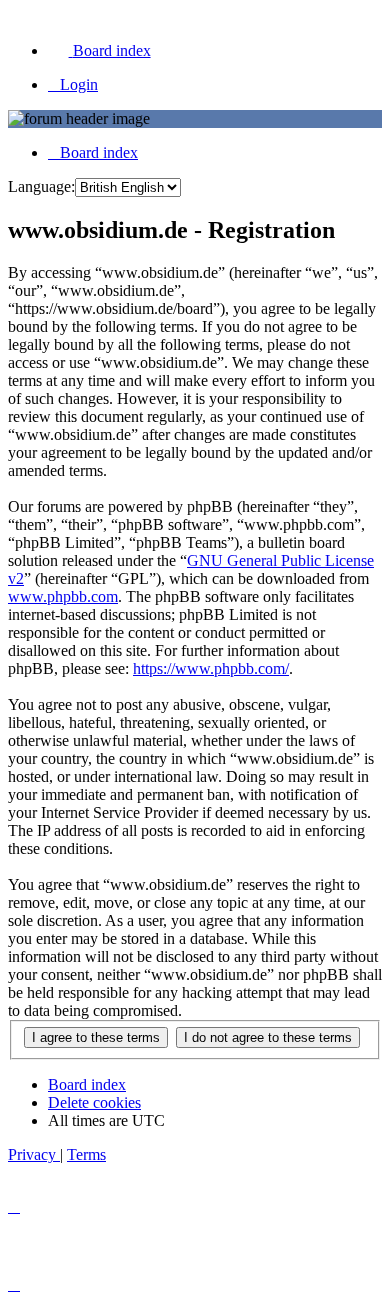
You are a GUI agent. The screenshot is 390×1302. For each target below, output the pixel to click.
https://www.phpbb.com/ (211, 668)
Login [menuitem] (79, 84)
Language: (41, 186)
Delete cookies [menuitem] (94, 1102)
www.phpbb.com (63, 596)
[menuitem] (99, 50)
